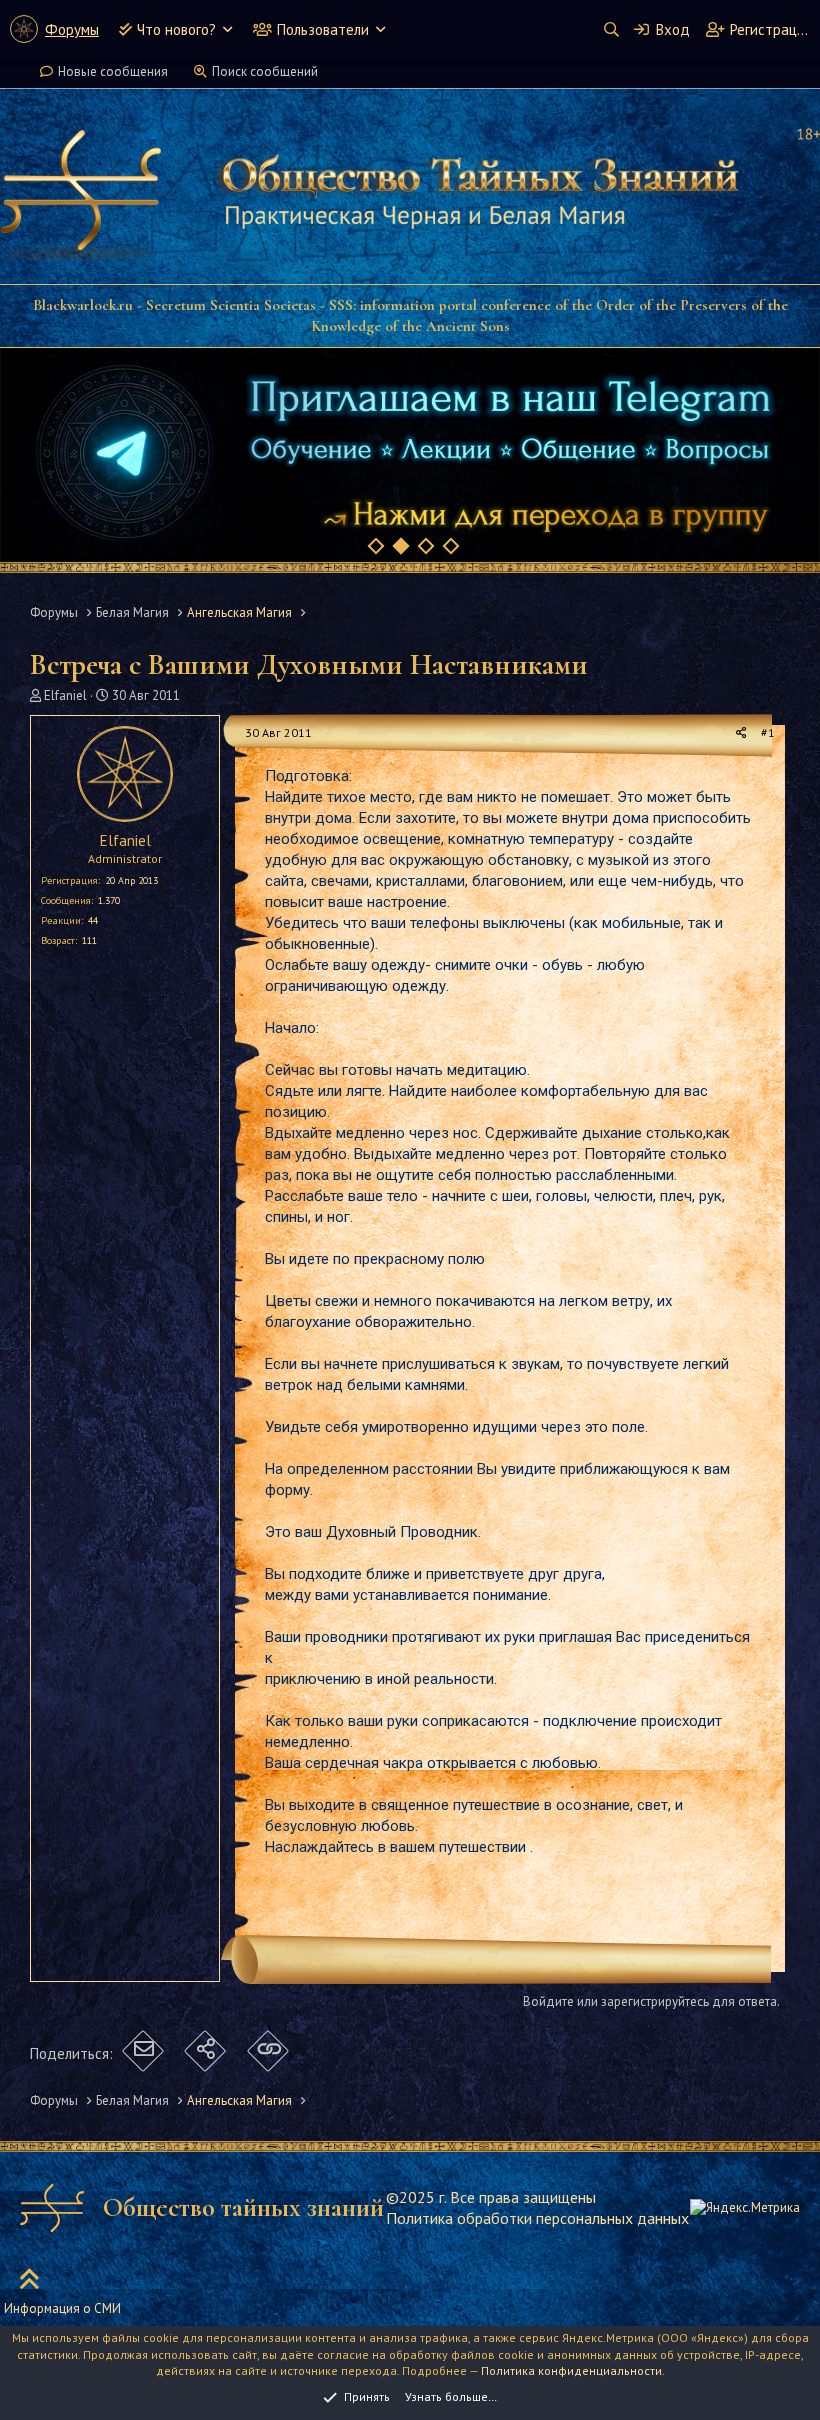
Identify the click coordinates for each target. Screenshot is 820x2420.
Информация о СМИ (62, 2308)
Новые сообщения (113, 71)
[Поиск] (611, 29)
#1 (768, 732)
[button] (227, 29)
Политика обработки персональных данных (537, 2218)
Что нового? (176, 29)
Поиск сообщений (265, 71)
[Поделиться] (741, 733)
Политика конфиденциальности (571, 2370)
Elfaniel (65, 695)
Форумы (72, 29)
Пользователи (323, 29)
